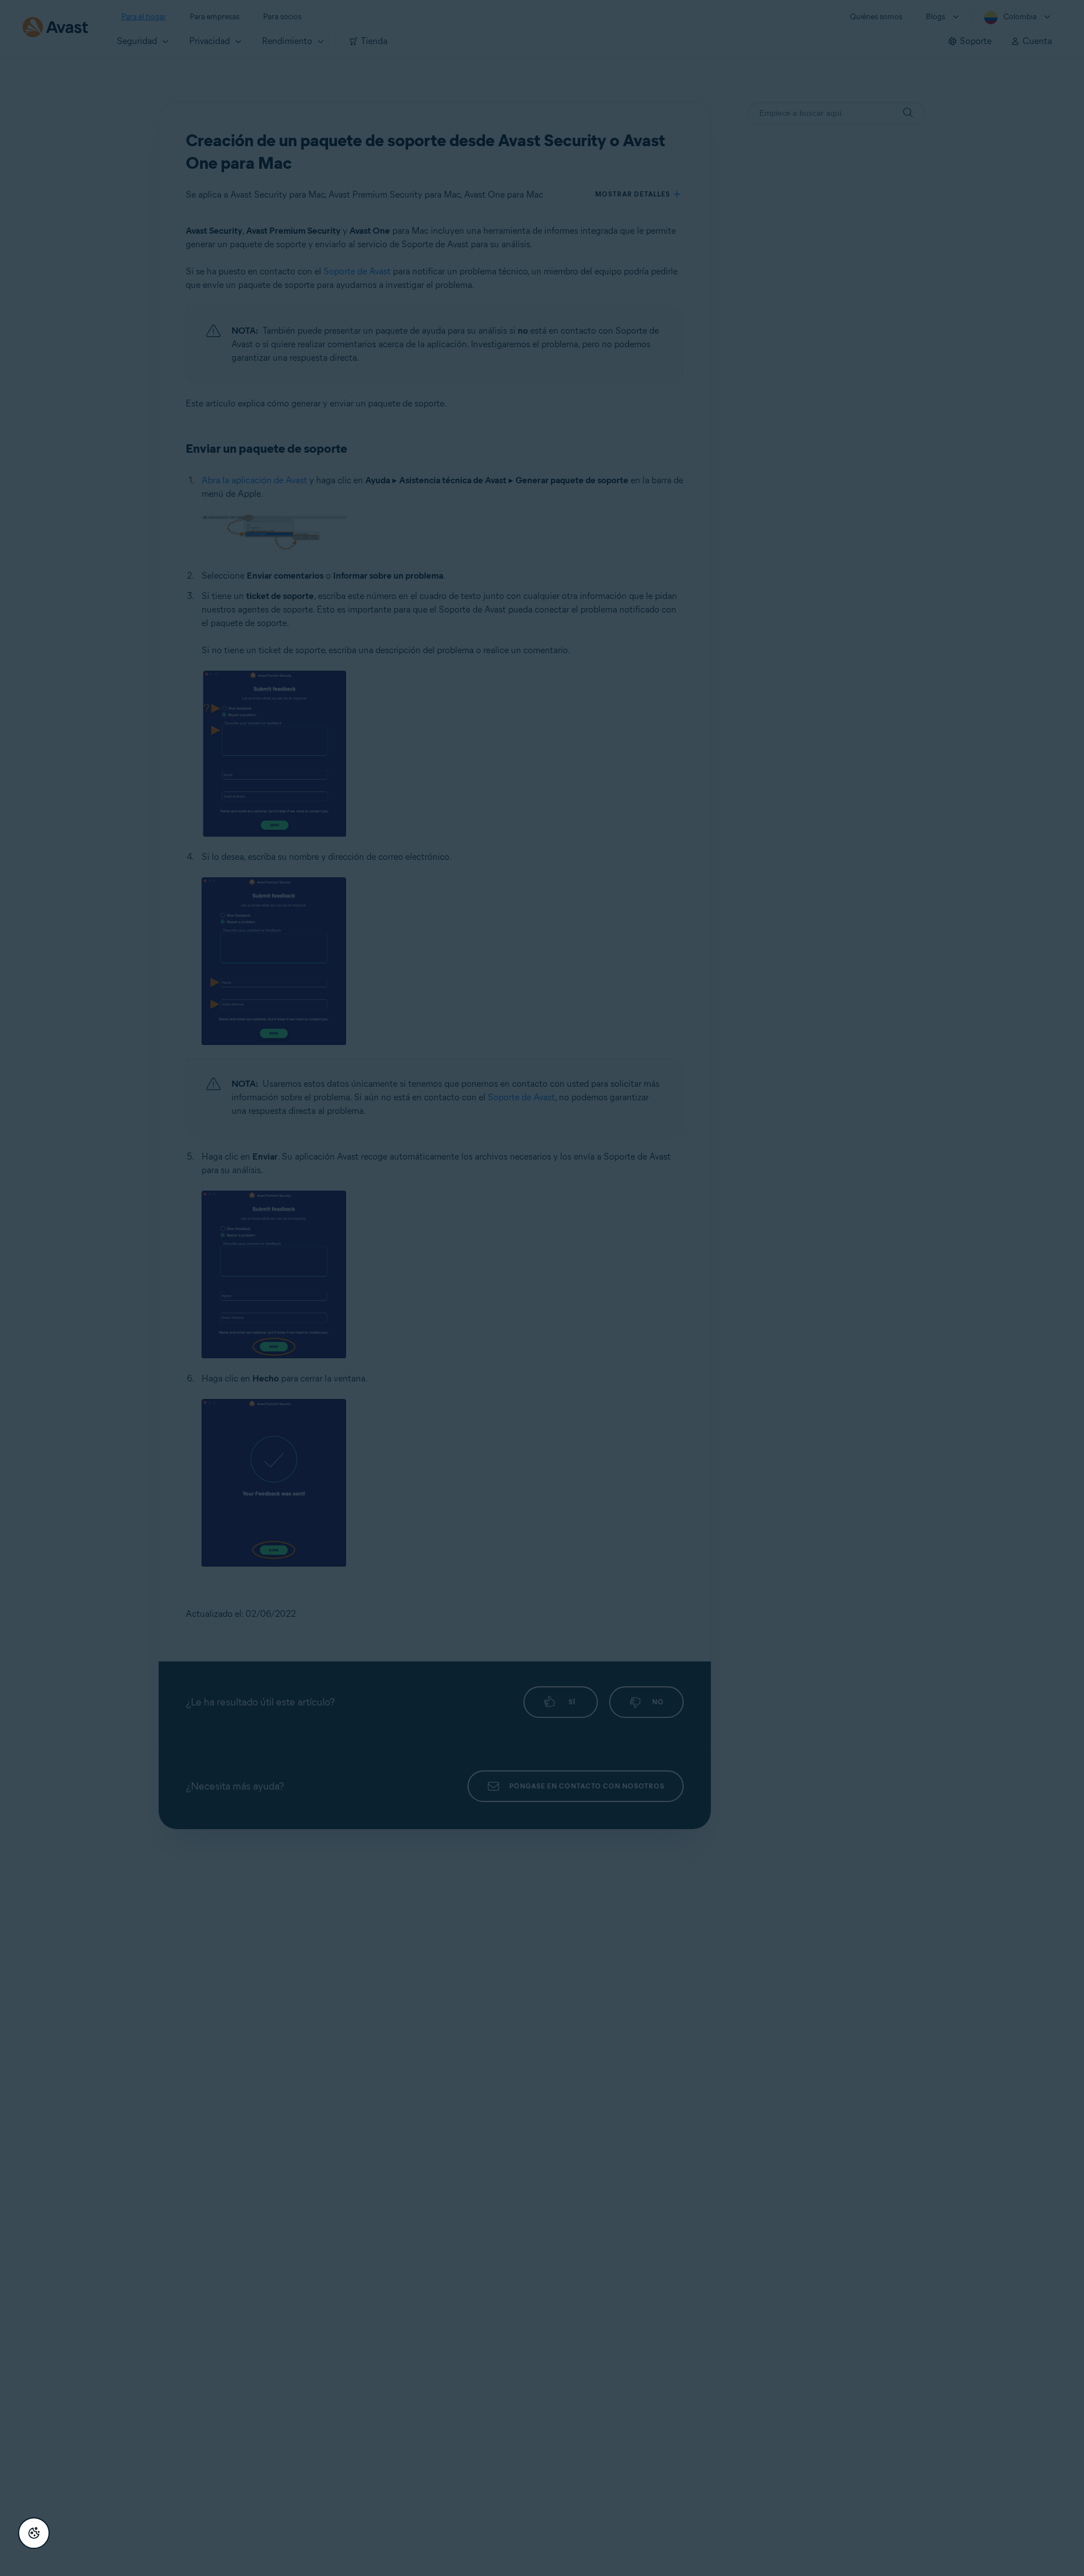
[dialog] (542, 1288)
